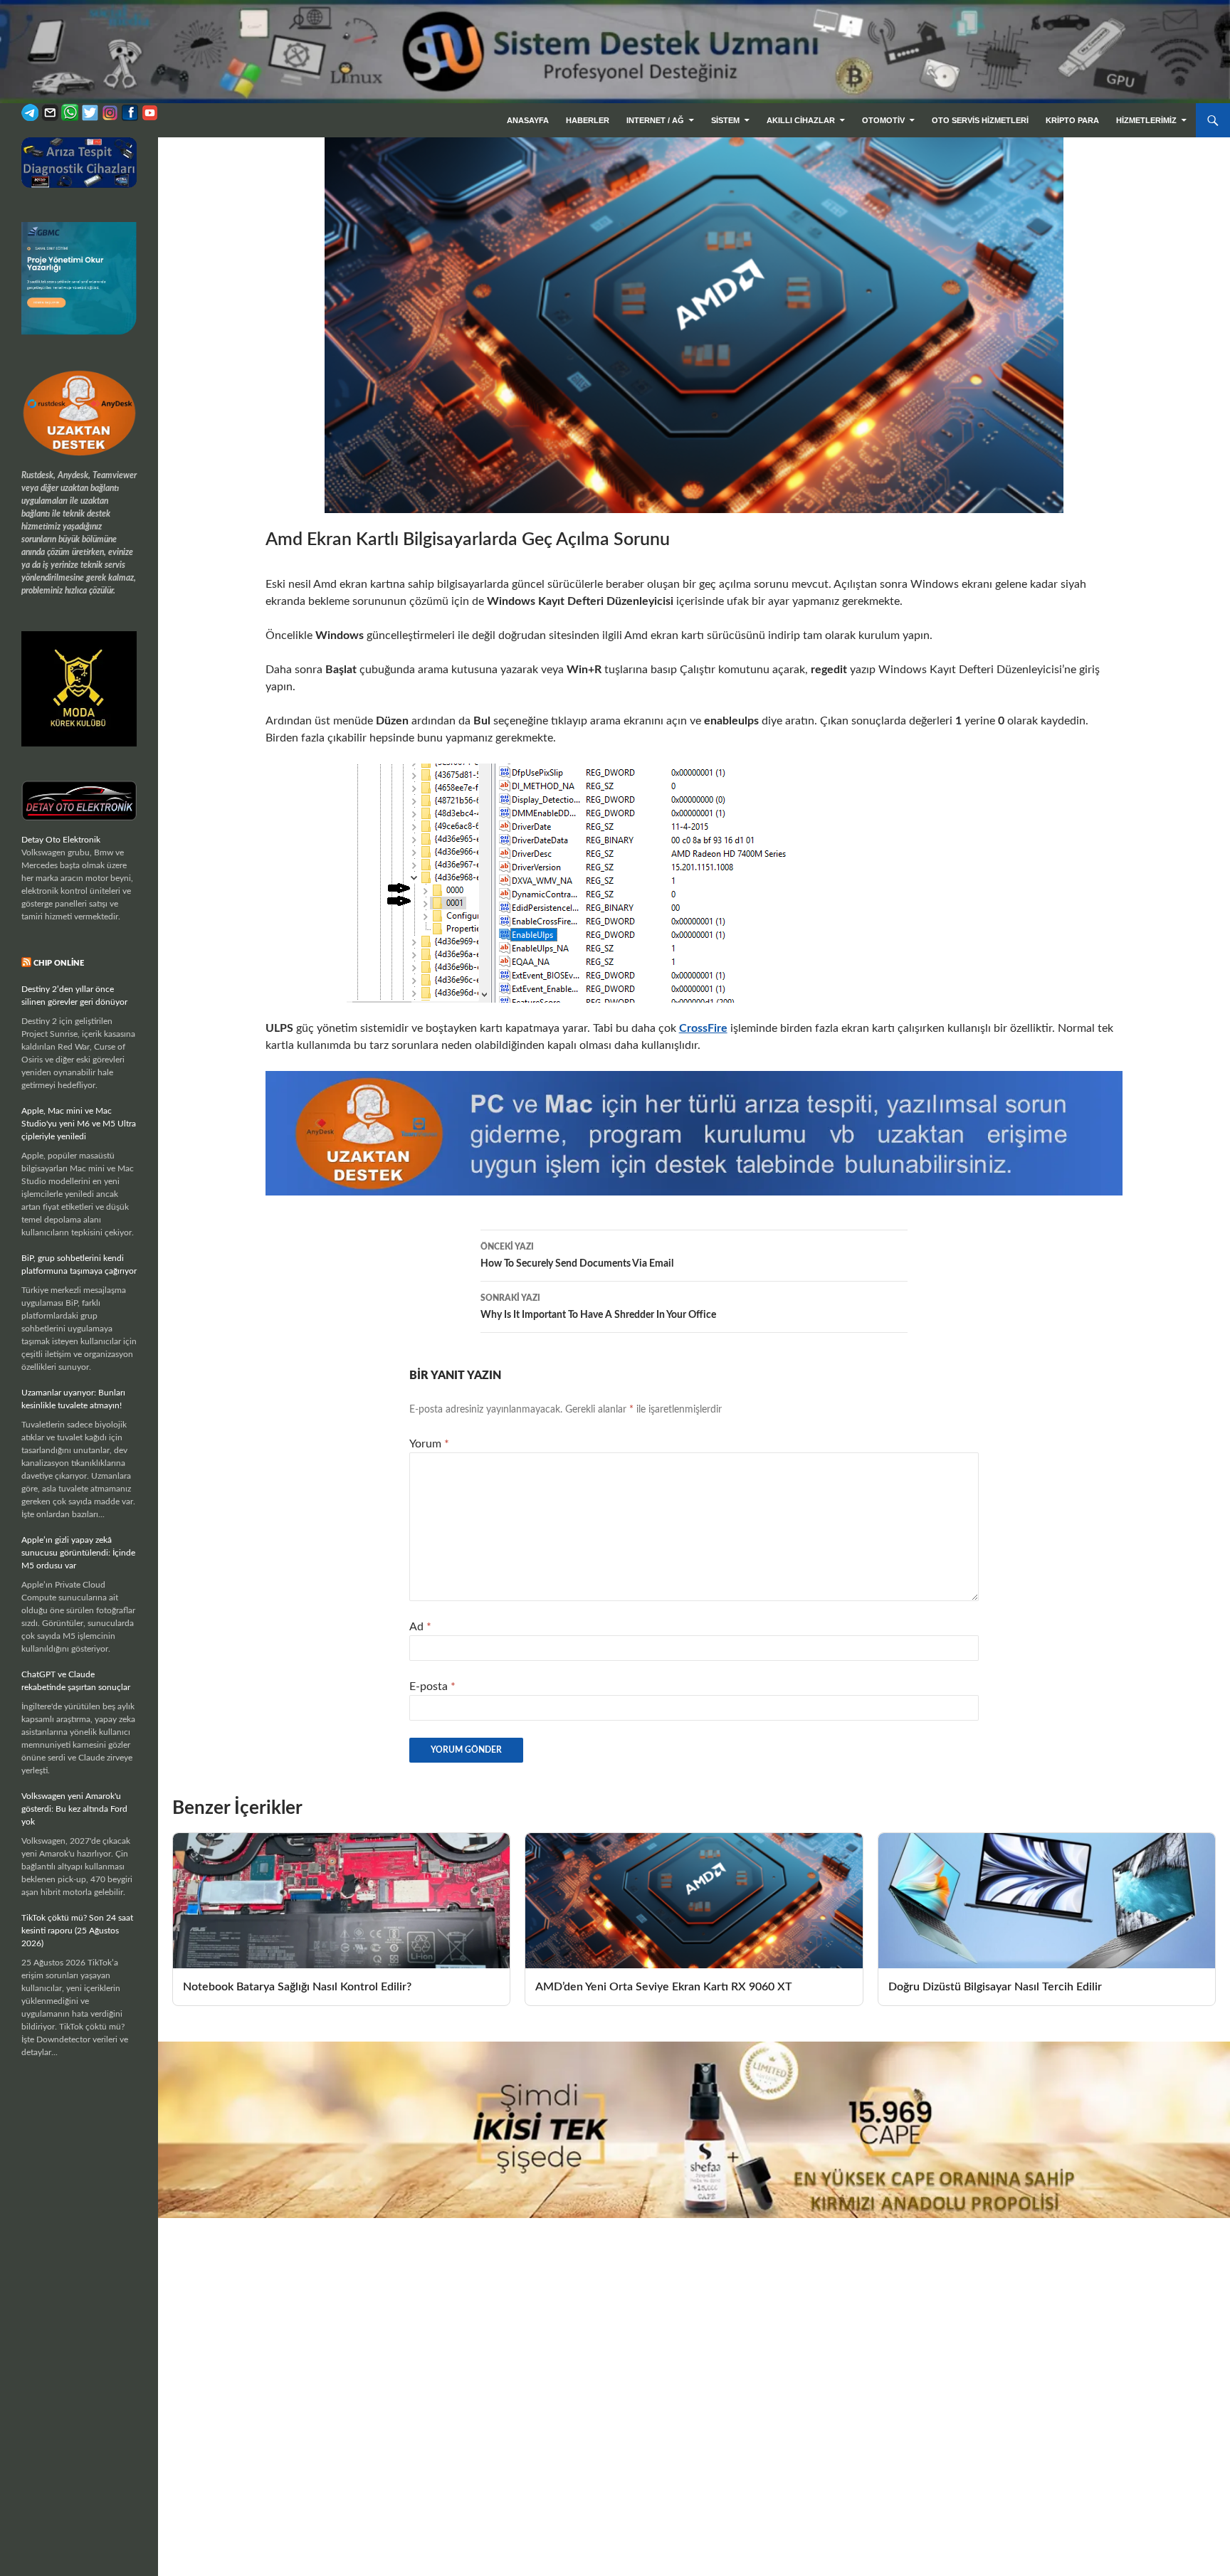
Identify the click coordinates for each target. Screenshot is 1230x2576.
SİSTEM (725, 120)
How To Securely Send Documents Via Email (577, 1256)
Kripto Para (1072, 120)
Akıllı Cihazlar (801, 120)
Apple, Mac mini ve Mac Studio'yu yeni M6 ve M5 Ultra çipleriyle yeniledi (79, 1124)
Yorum (429, 1444)
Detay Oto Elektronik (61, 840)
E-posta (432, 1686)
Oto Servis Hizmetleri (980, 120)
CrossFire (703, 1028)
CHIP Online (59, 963)
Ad (420, 1627)
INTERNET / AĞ (655, 120)
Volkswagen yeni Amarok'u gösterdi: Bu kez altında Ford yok (74, 1809)
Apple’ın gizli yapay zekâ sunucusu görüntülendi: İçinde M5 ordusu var (78, 1553)
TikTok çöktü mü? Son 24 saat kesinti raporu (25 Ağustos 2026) (77, 1931)
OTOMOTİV (883, 120)
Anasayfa (528, 120)
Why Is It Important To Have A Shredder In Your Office (598, 1307)
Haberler (588, 120)
